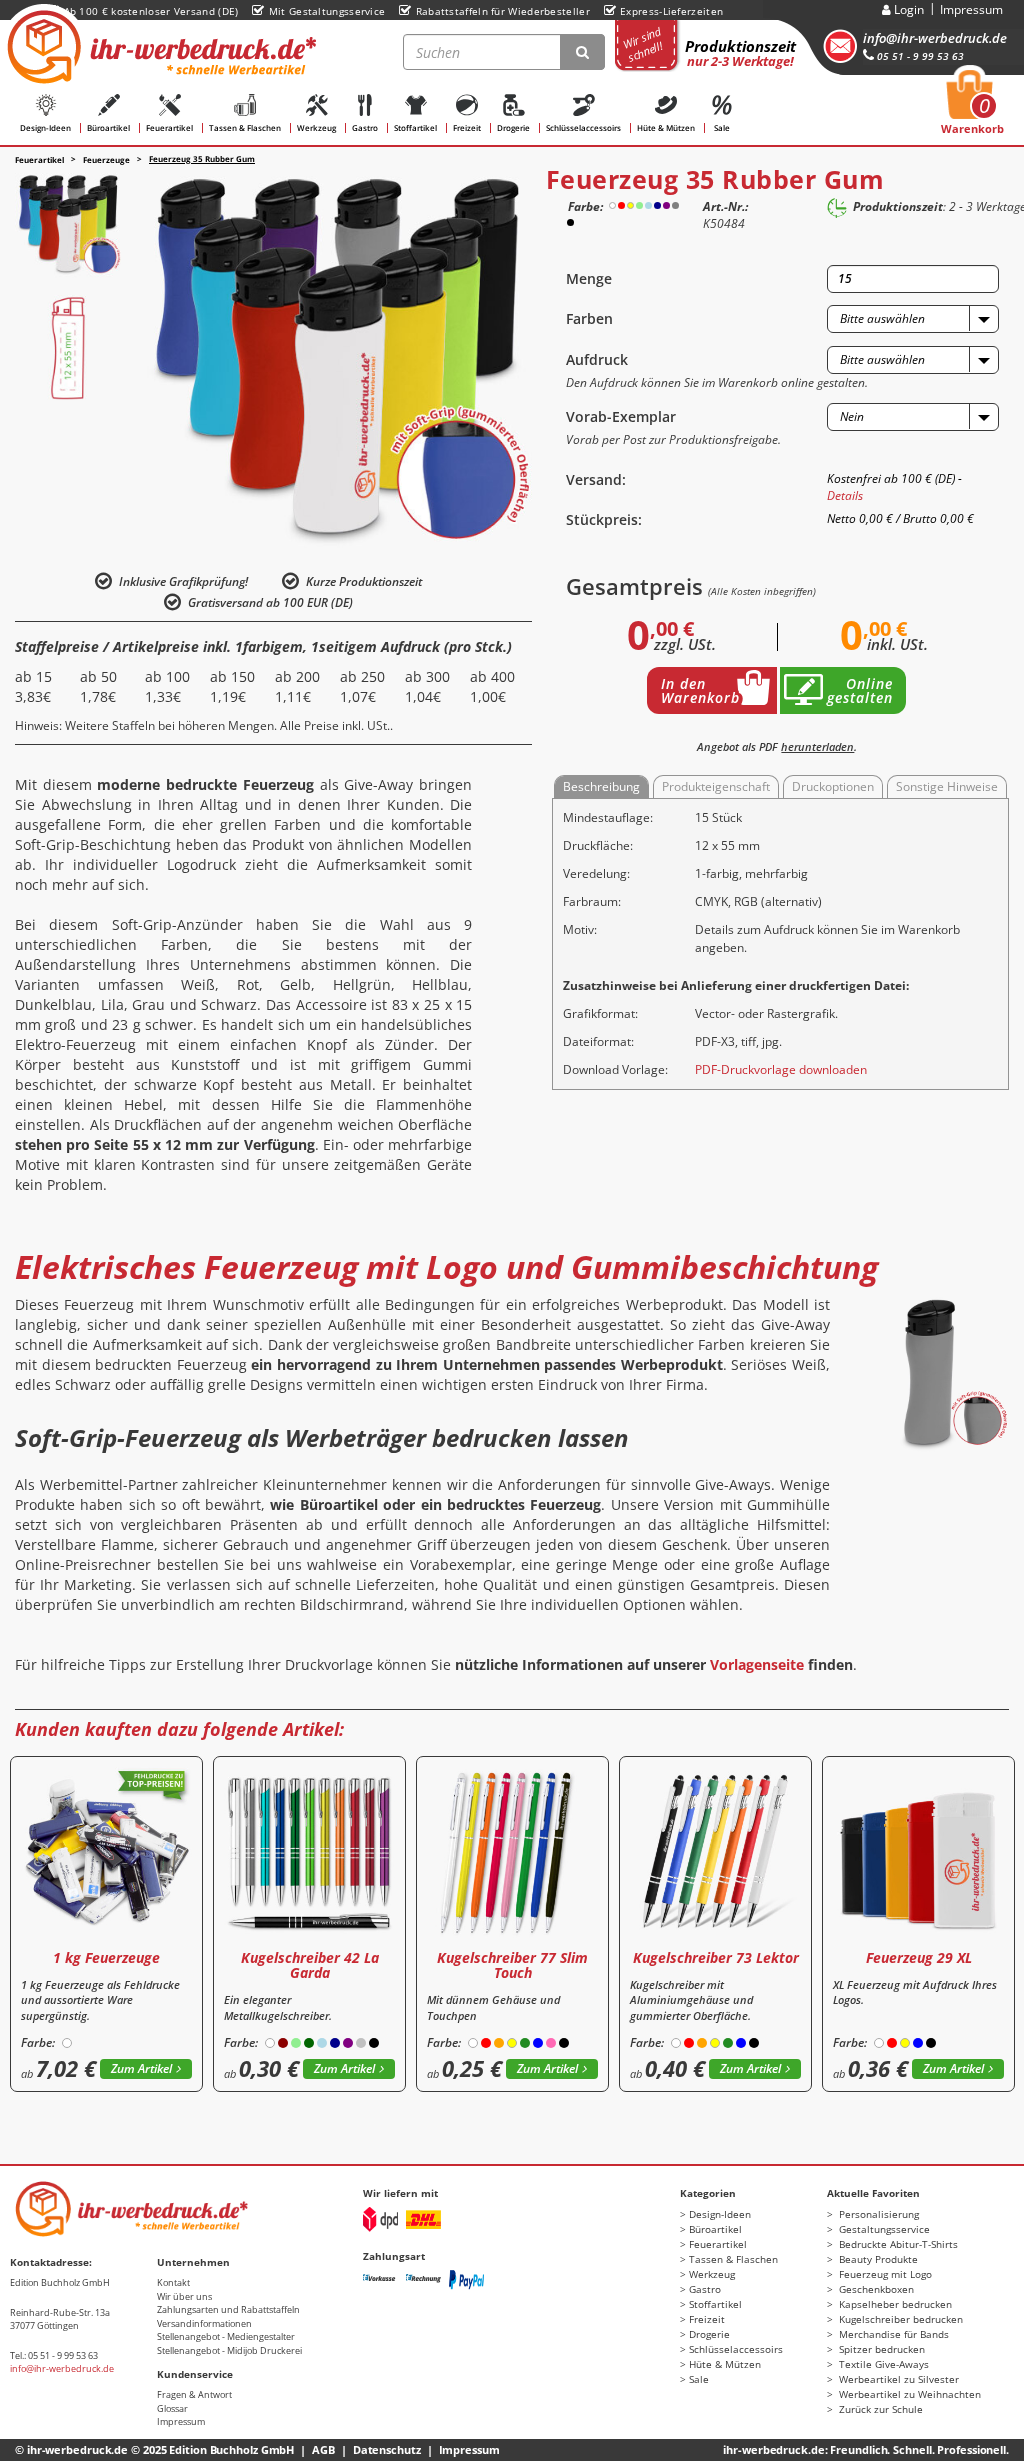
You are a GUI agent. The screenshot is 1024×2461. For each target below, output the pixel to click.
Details (845, 495)
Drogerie (513, 127)
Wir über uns (184, 2296)
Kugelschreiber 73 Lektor (716, 1957)
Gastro (365, 127)
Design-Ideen (45, 127)
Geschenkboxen (875, 2289)
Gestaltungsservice (883, 2229)
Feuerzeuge (106, 159)
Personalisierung (877, 2214)
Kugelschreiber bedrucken (899, 2319)
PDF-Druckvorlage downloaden (781, 1069)
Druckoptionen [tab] (833, 786)
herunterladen (817, 746)
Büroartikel (108, 127)
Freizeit (467, 127)
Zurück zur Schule (879, 2409)
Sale (722, 127)
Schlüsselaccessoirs (583, 127)
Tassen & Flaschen (245, 127)
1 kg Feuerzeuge (106, 1957)
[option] (68, 226)
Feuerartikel (169, 127)
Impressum (971, 9)
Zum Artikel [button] (141, 2068)
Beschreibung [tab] (601, 786)
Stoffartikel (415, 127)
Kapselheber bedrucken (894, 2304)
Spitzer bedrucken (880, 2349)
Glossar (172, 2408)
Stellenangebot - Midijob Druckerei (229, 2350)
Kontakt (173, 2282)
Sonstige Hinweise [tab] (947, 786)
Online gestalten (860, 690)
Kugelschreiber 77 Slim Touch (512, 1965)
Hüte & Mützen (666, 127)
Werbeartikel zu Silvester (897, 2379)
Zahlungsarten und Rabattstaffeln (228, 2309)
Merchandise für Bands (892, 2334)
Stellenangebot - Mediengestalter (226, 2336)
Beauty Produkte (877, 2259)
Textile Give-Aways (882, 2364)
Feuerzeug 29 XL (919, 1957)
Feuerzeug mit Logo (884, 2274)
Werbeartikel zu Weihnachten (908, 2394)
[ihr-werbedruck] (159, 47)
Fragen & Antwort (194, 2394)
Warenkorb (972, 108)
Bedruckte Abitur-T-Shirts (897, 2244)
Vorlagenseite (757, 1664)
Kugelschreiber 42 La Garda (310, 1965)
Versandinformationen (204, 2323)
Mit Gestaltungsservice (327, 11)
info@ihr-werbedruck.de (935, 38)
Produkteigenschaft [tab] (716, 786)
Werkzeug (316, 127)
